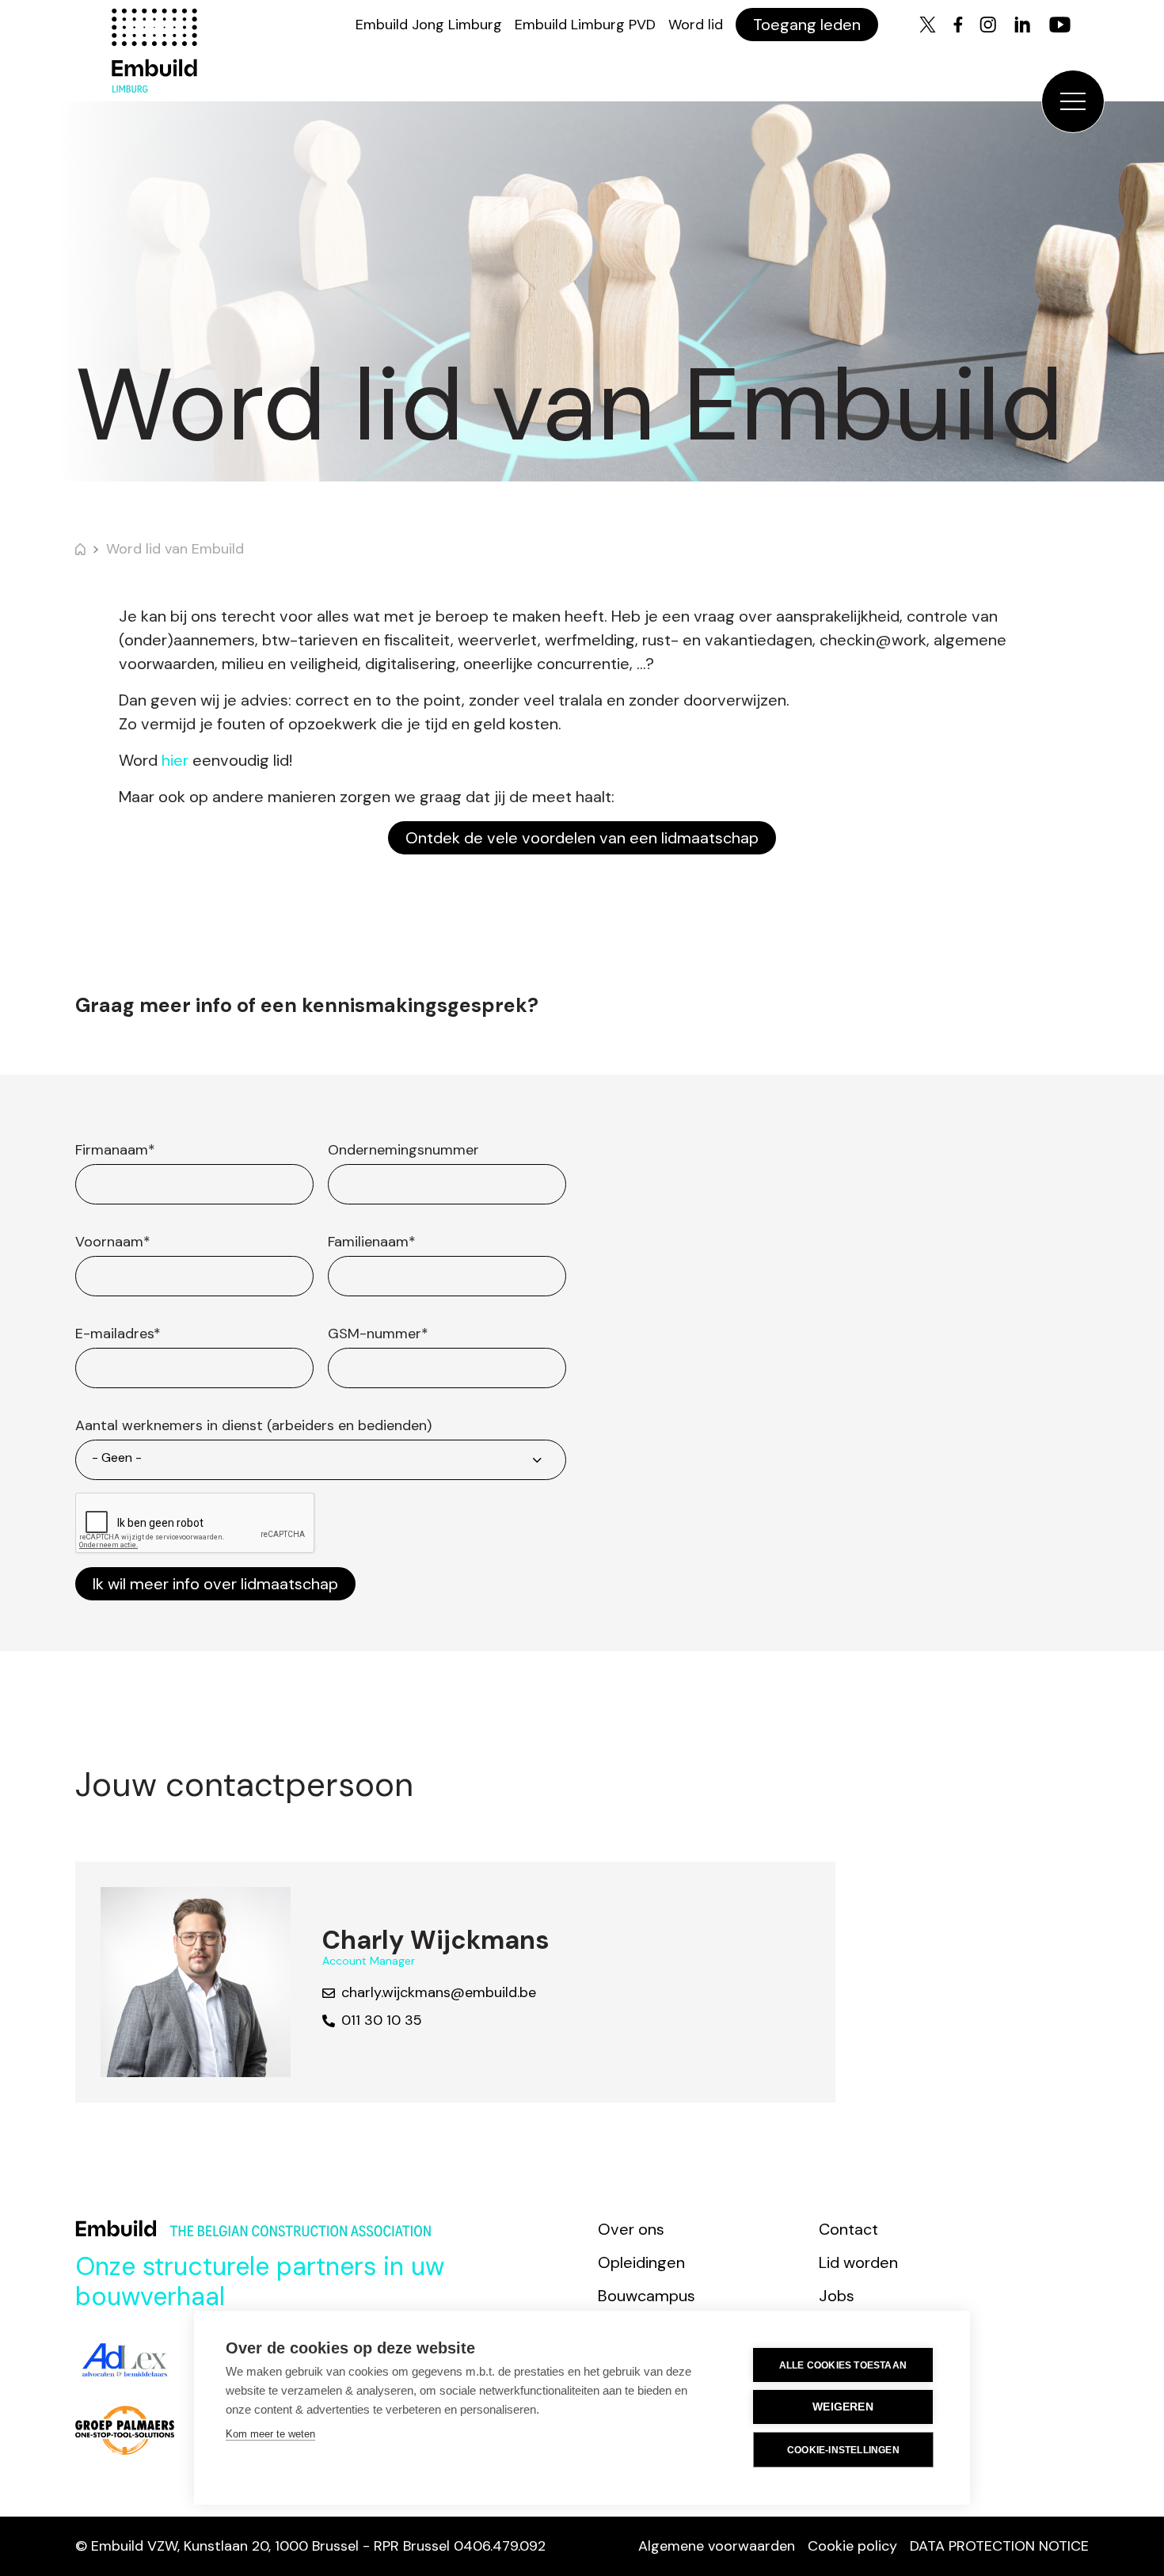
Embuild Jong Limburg (429, 25)
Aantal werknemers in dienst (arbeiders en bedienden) (253, 1425)
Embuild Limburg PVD (585, 25)
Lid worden (858, 2262)
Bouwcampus (647, 2296)
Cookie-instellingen (843, 2450)
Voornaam (113, 1242)
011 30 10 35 (382, 2020)
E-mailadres (118, 1334)
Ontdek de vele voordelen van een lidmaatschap (582, 838)
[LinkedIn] (1022, 25)
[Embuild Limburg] (154, 51)
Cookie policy (852, 2546)
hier (175, 760)
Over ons (631, 2229)
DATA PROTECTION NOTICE (999, 2546)
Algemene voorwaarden (717, 2546)
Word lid (696, 25)
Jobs (837, 2296)
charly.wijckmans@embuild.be (439, 1992)
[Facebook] (958, 25)
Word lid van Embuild (175, 549)
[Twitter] (928, 25)
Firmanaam (115, 1150)
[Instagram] (988, 25)
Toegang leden (807, 25)
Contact (848, 2229)
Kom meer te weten (270, 2434)
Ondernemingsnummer (403, 1150)
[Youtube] (1060, 25)
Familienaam (372, 1242)
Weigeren (843, 2407)
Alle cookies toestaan (843, 2365)
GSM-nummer (378, 1334)
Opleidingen (641, 2262)
